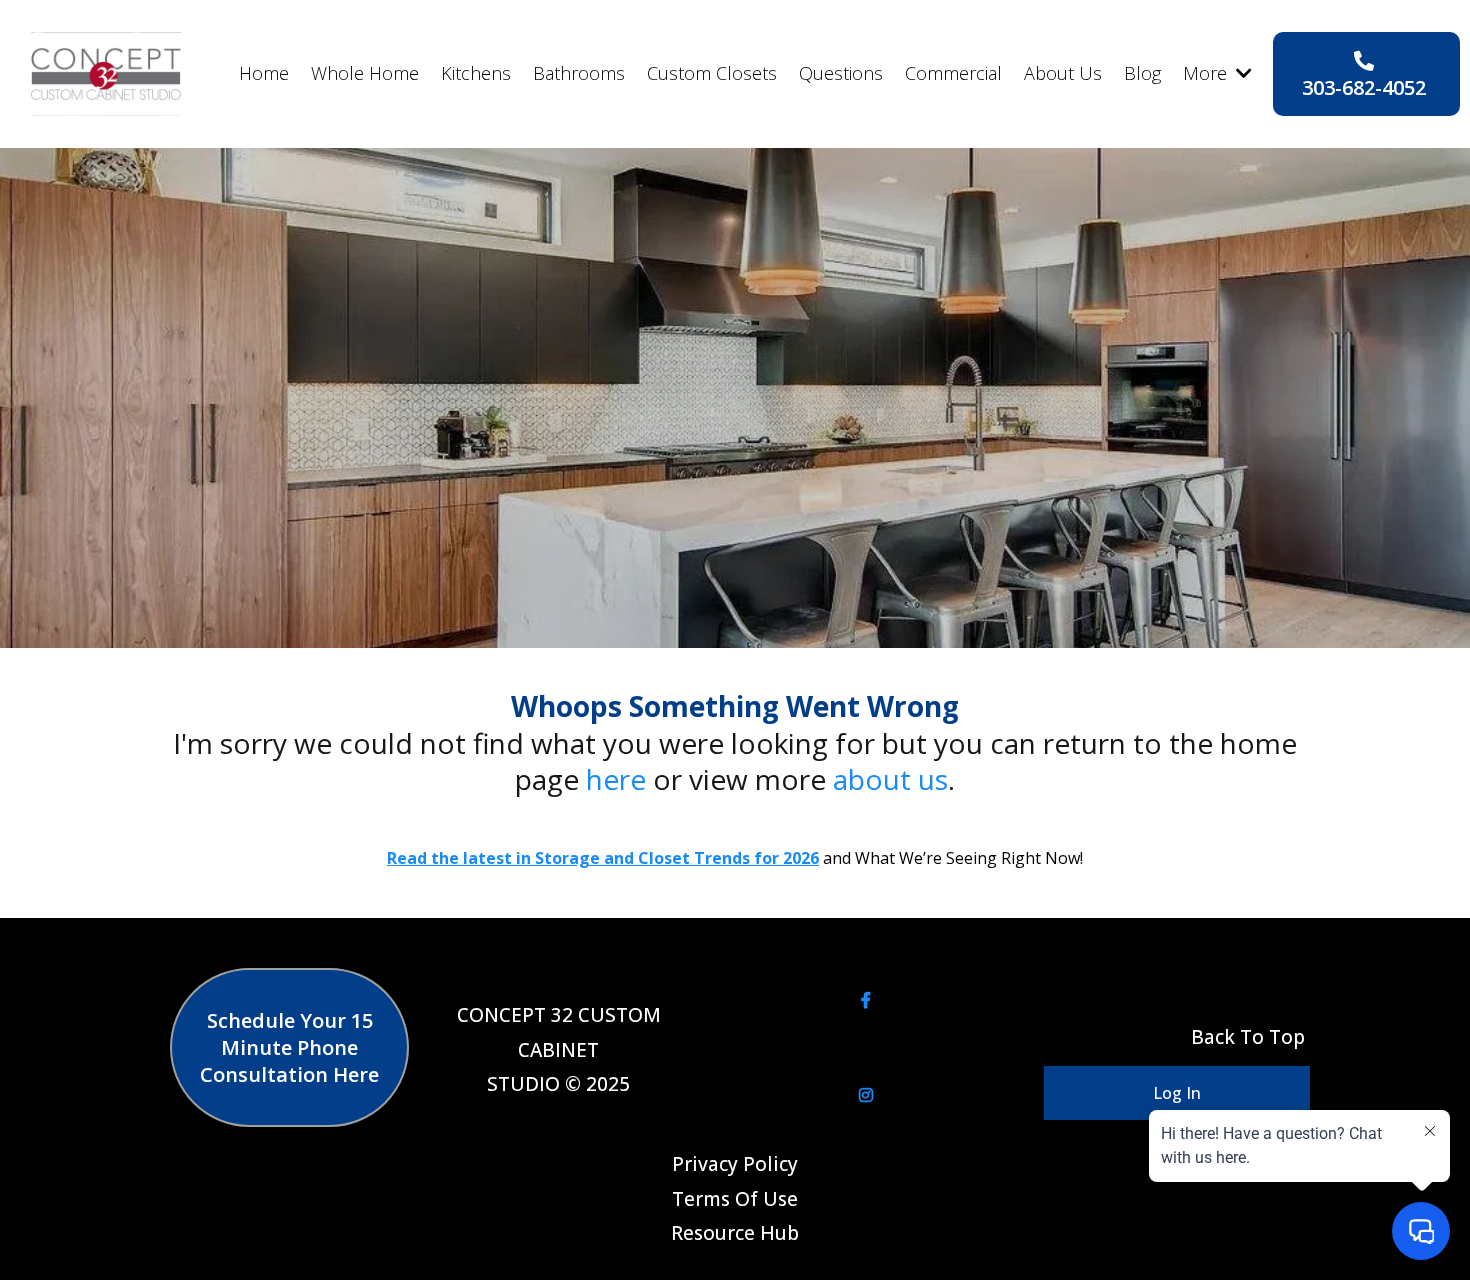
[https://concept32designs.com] (106, 74)
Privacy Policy (735, 1164)
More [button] (1207, 73)
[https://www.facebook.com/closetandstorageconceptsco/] (866, 1000)
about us (890, 779)
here (619, 779)
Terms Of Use (735, 1199)
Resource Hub (735, 1233)
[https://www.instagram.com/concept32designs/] (866, 1095)
